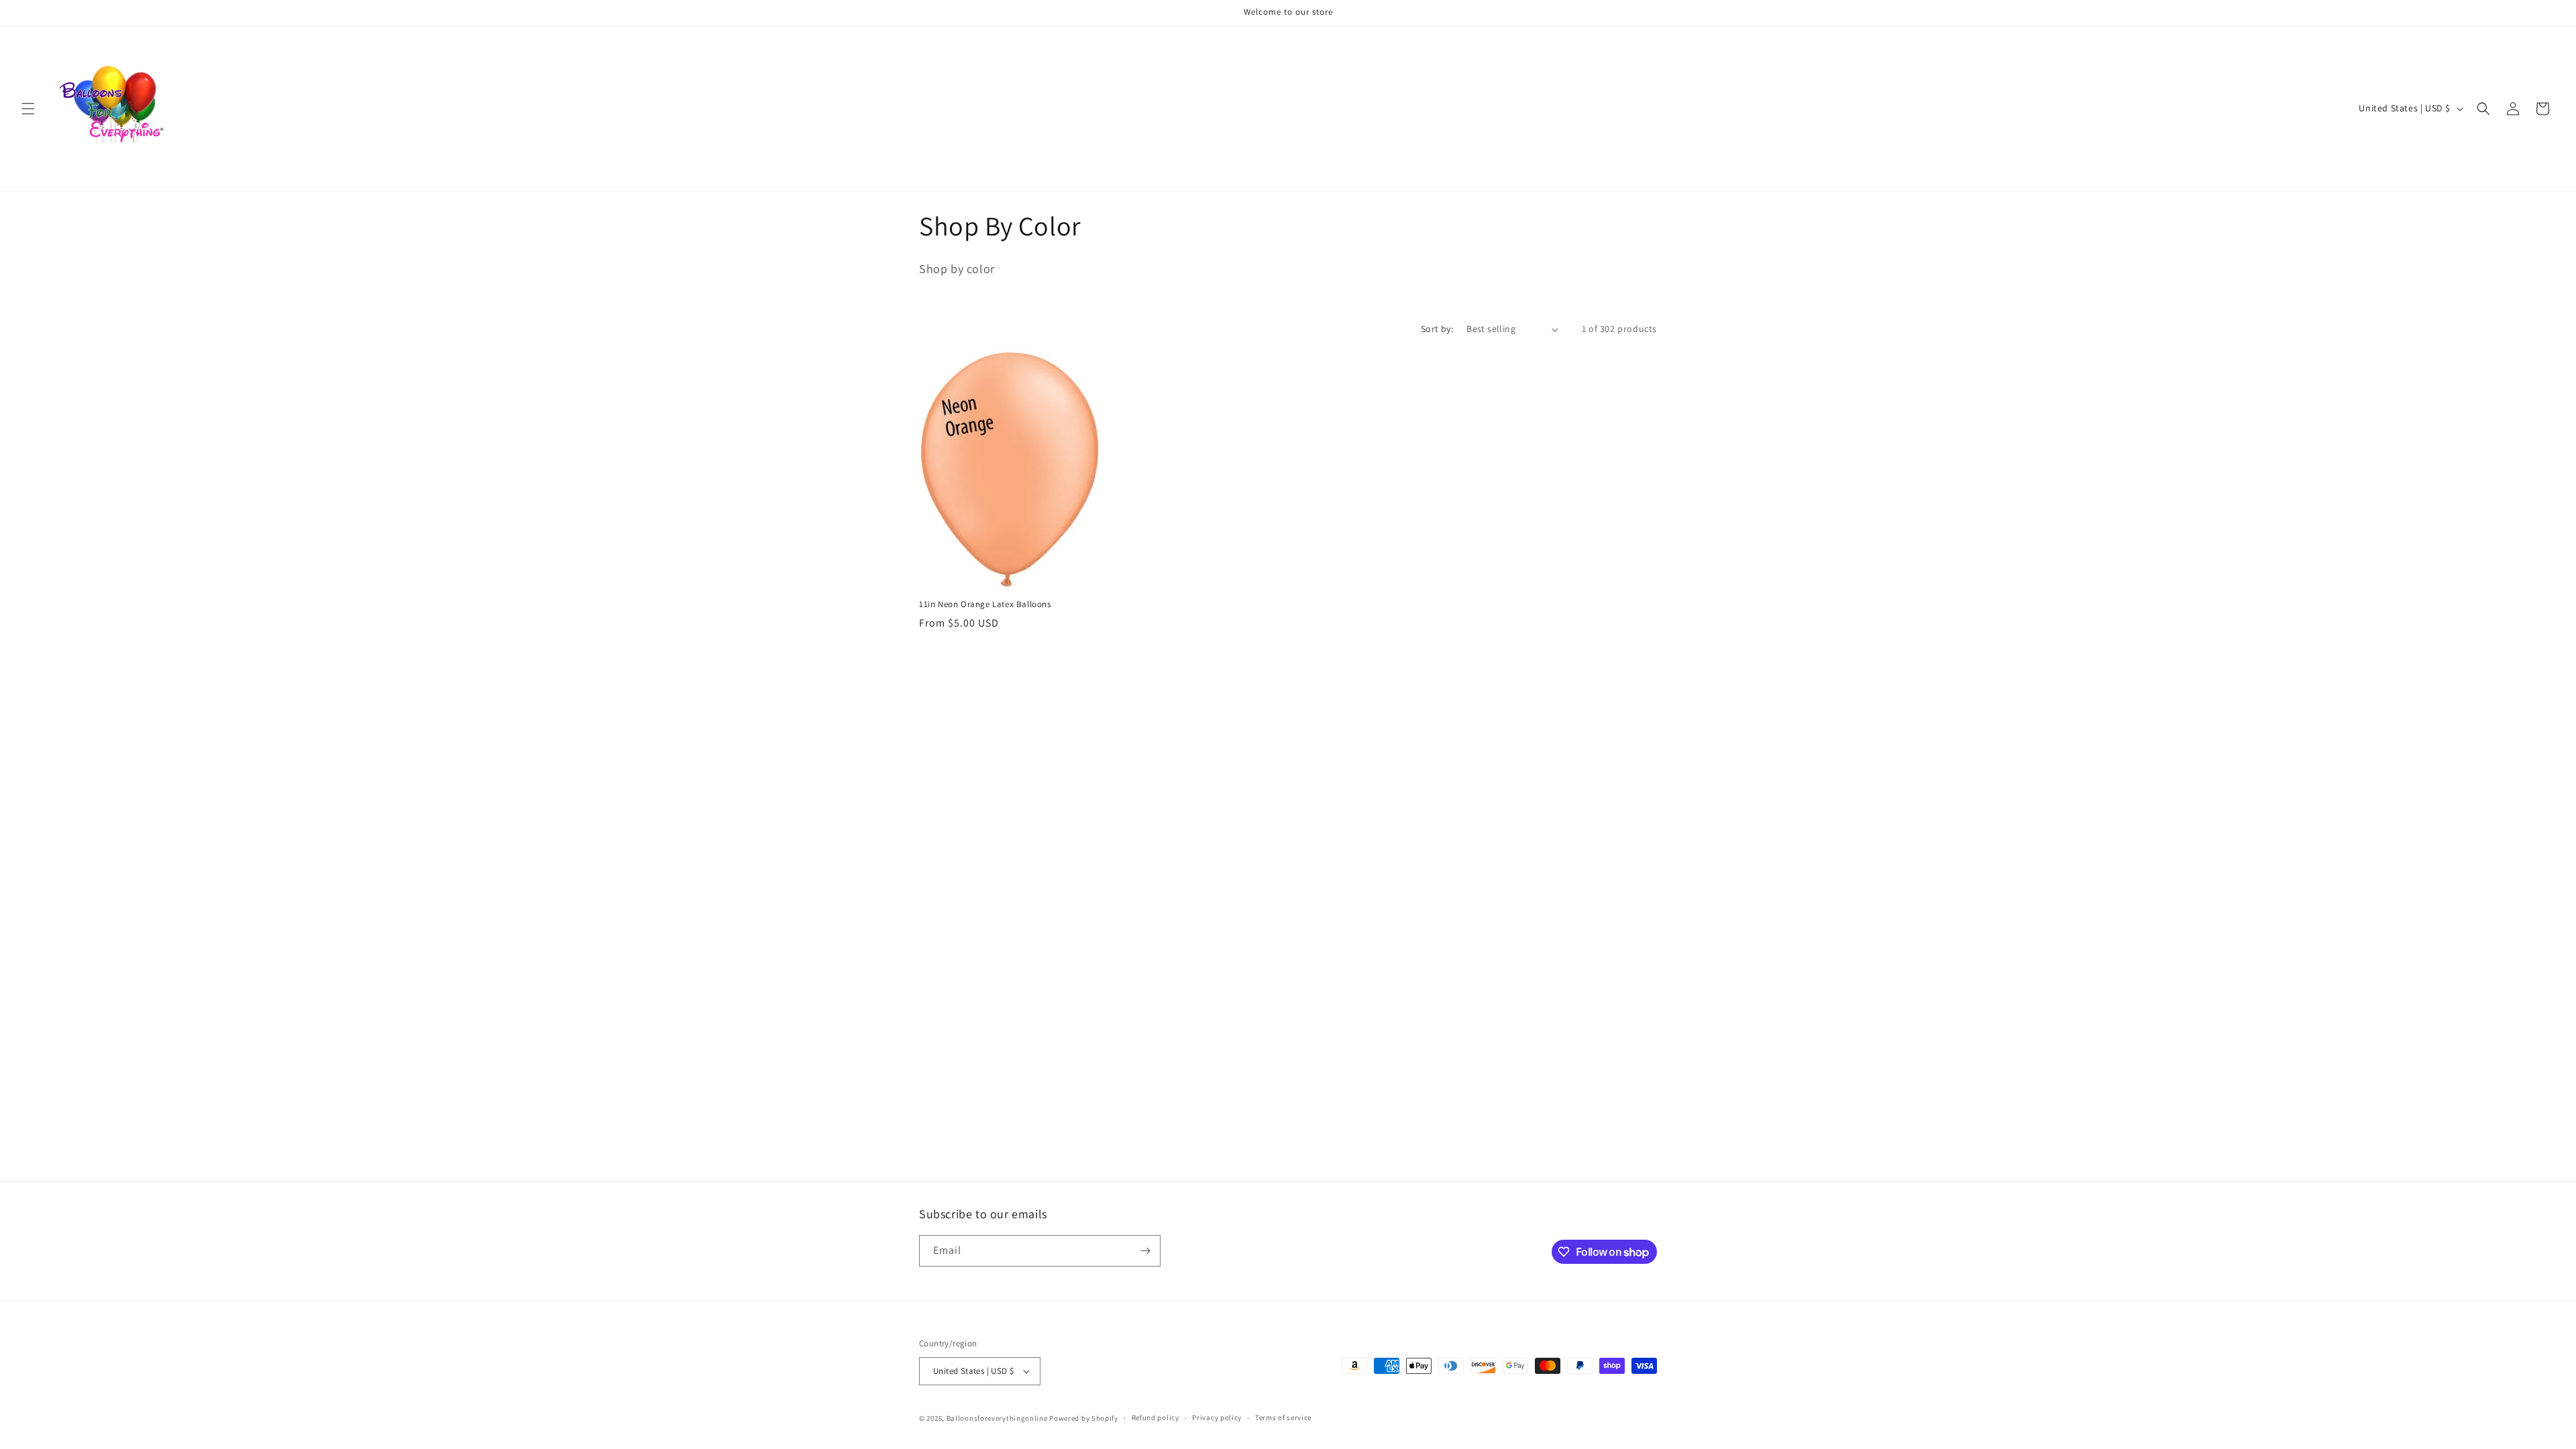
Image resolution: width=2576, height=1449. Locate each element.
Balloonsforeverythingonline (997, 1418)
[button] (28, 109)
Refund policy (1156, 1417)
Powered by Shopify (1084, 1418)
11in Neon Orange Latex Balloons (985, 604)
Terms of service (1283, 1417)
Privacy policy (1217, 1417)
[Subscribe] (1145, 1251)
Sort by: (1437, 329)
